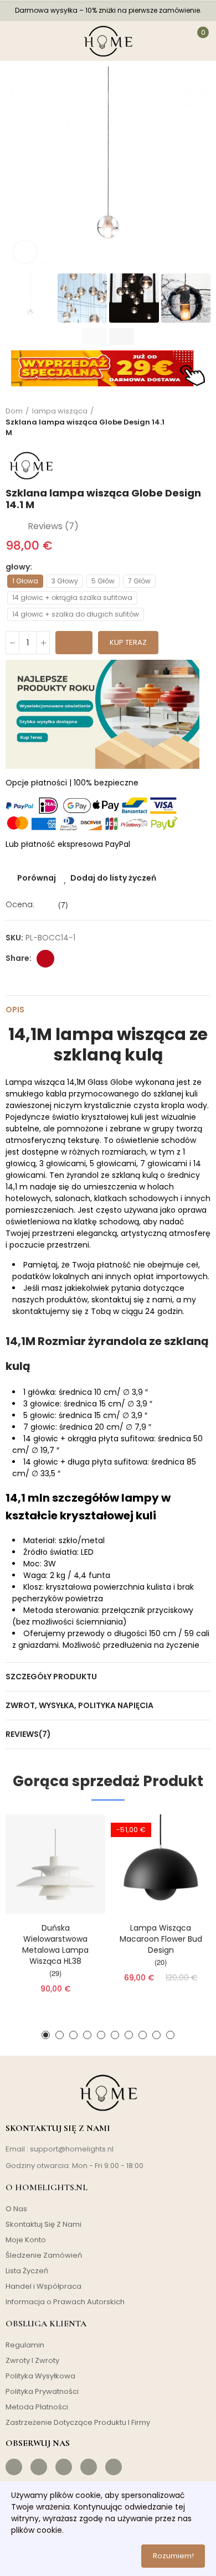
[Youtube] (89, 2467)
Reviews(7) (28, 1734)
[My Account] (172, 41)
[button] (17, 169)
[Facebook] (14, 2467)
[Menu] (16, 41)
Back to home (188, 422)
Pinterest (45, 959)
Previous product (174, 422)
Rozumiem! (173, 2556)
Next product (202, 422)
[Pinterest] (64, 2467)
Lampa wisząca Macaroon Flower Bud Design (161, 1939)
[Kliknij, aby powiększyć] (25, 252)
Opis (15, 1010)
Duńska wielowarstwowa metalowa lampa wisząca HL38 (55, 1944)
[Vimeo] (114, 2467)
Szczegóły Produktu (51, 1677)
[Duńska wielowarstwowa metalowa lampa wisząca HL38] (55, 1864)
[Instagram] (39, 2467)
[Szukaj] (43, 41)
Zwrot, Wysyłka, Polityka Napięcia (79, 1705)
